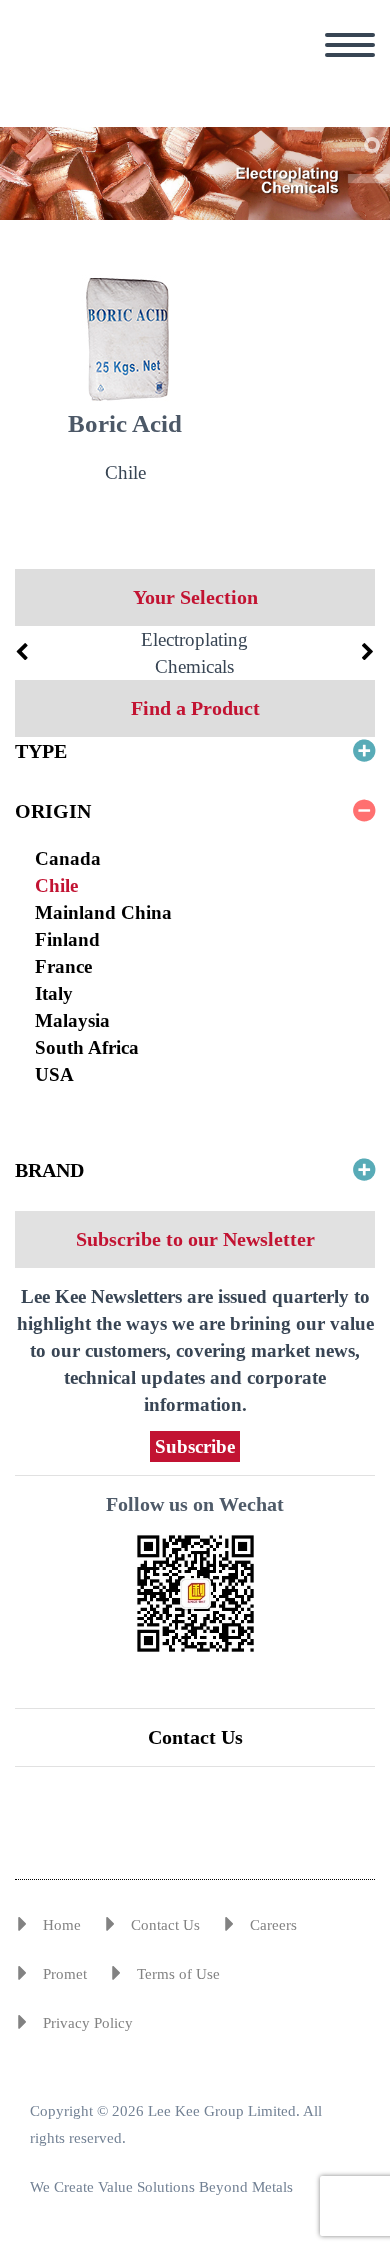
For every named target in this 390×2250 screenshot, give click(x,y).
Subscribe (195, 1446)
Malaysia (72, 1020)
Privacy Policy (88, 2023)
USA (54, 1074)
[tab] (195, 751)
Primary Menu (350, 45)
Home (62, 1925)
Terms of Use (178, 1974)
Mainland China (103, 912)
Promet (65, 1974)
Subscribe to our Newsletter (195, 1239)
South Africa (87, 1047)
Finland (67, 939)
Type (41, 751)
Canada (68, 858)
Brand (49, 1170)
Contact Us (195, 1737)
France (63, 966)
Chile (56, 885)
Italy (54, 993)
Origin (53, 811)
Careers (273, 1925)
